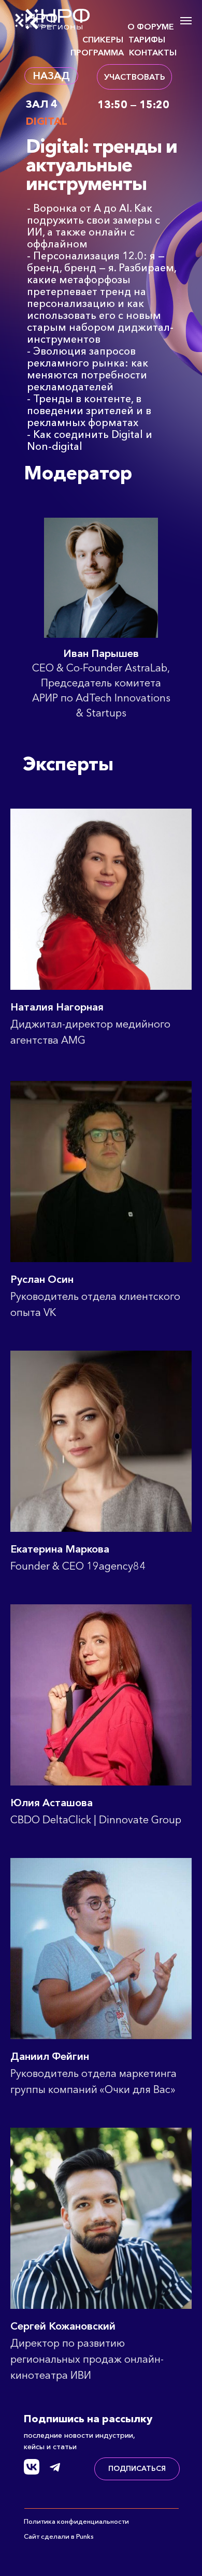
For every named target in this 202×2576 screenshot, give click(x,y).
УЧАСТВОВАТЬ (135, 77)
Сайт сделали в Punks (59, 2536)
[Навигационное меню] (186, 21)
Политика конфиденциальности (76, 2521)
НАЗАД (51, 76)
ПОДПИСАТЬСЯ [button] (137, 2468)
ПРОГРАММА (97, 52)
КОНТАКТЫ (153, 52)
